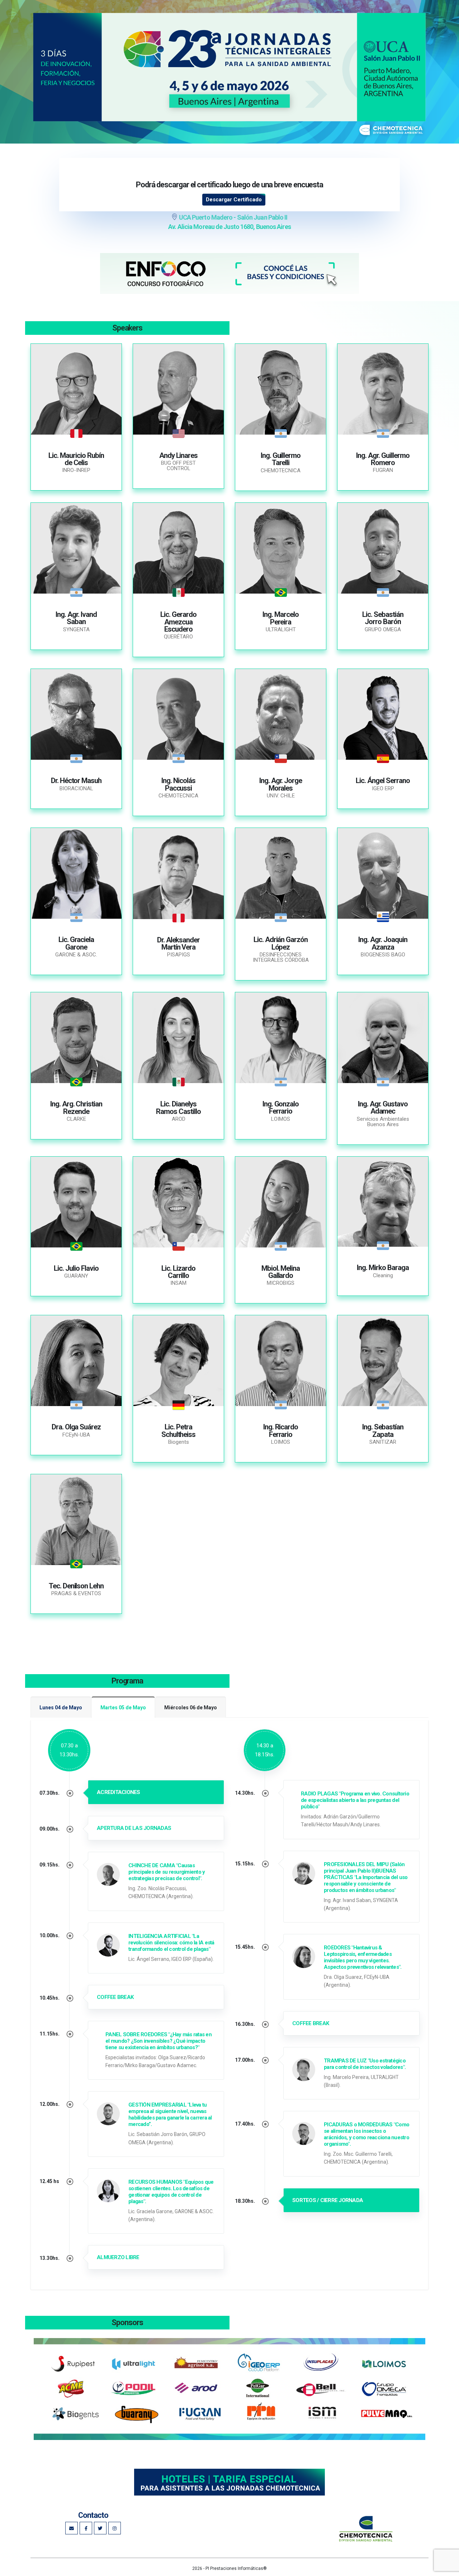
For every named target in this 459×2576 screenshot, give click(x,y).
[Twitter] (100, 2528)
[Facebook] (86, 2528)
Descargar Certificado (234, 200)
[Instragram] (72, 2528)
